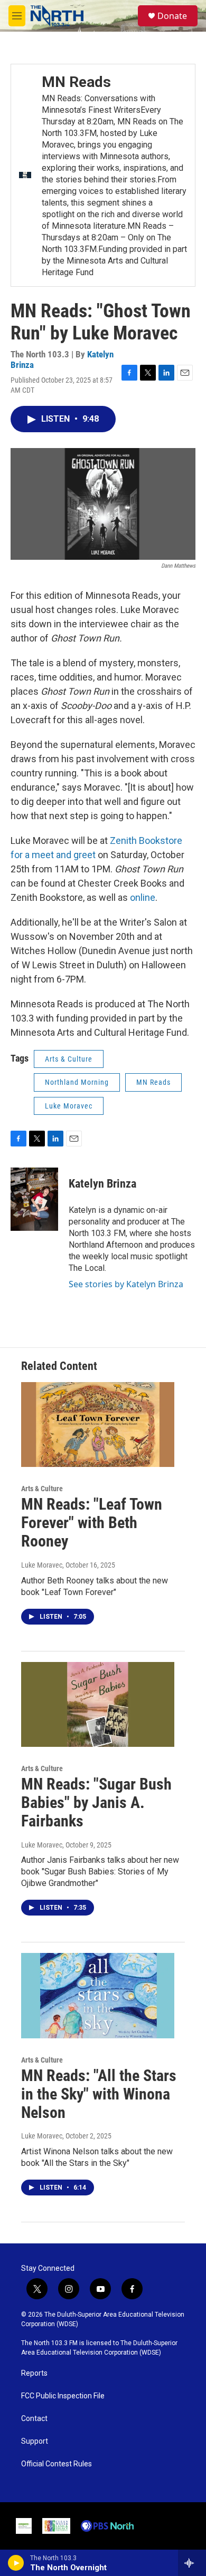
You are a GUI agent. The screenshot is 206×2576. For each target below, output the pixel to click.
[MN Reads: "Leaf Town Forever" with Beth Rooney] (98, 1425)
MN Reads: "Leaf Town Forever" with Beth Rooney (92, 1523)
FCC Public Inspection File (63, 2396)
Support (35, 2441)
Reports (34, 2373)
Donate (172, 16)
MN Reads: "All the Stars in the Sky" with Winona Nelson (99, 2094)
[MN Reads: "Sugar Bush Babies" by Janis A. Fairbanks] (98, 1705)
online (143, 897)
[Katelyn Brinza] (34, 1199)
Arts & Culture (69, 1059)
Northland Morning (77, 1082)
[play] (16, 2563)
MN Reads (76, 82)
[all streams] (192, 2563)
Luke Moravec (69, 1106)
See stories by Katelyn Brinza (126, 1284)
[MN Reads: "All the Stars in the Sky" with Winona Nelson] (98, 1996)
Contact (34, 2419)
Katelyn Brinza (102, 1184)
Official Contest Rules (57, 2464)
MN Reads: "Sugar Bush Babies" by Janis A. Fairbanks (96, 1802)
